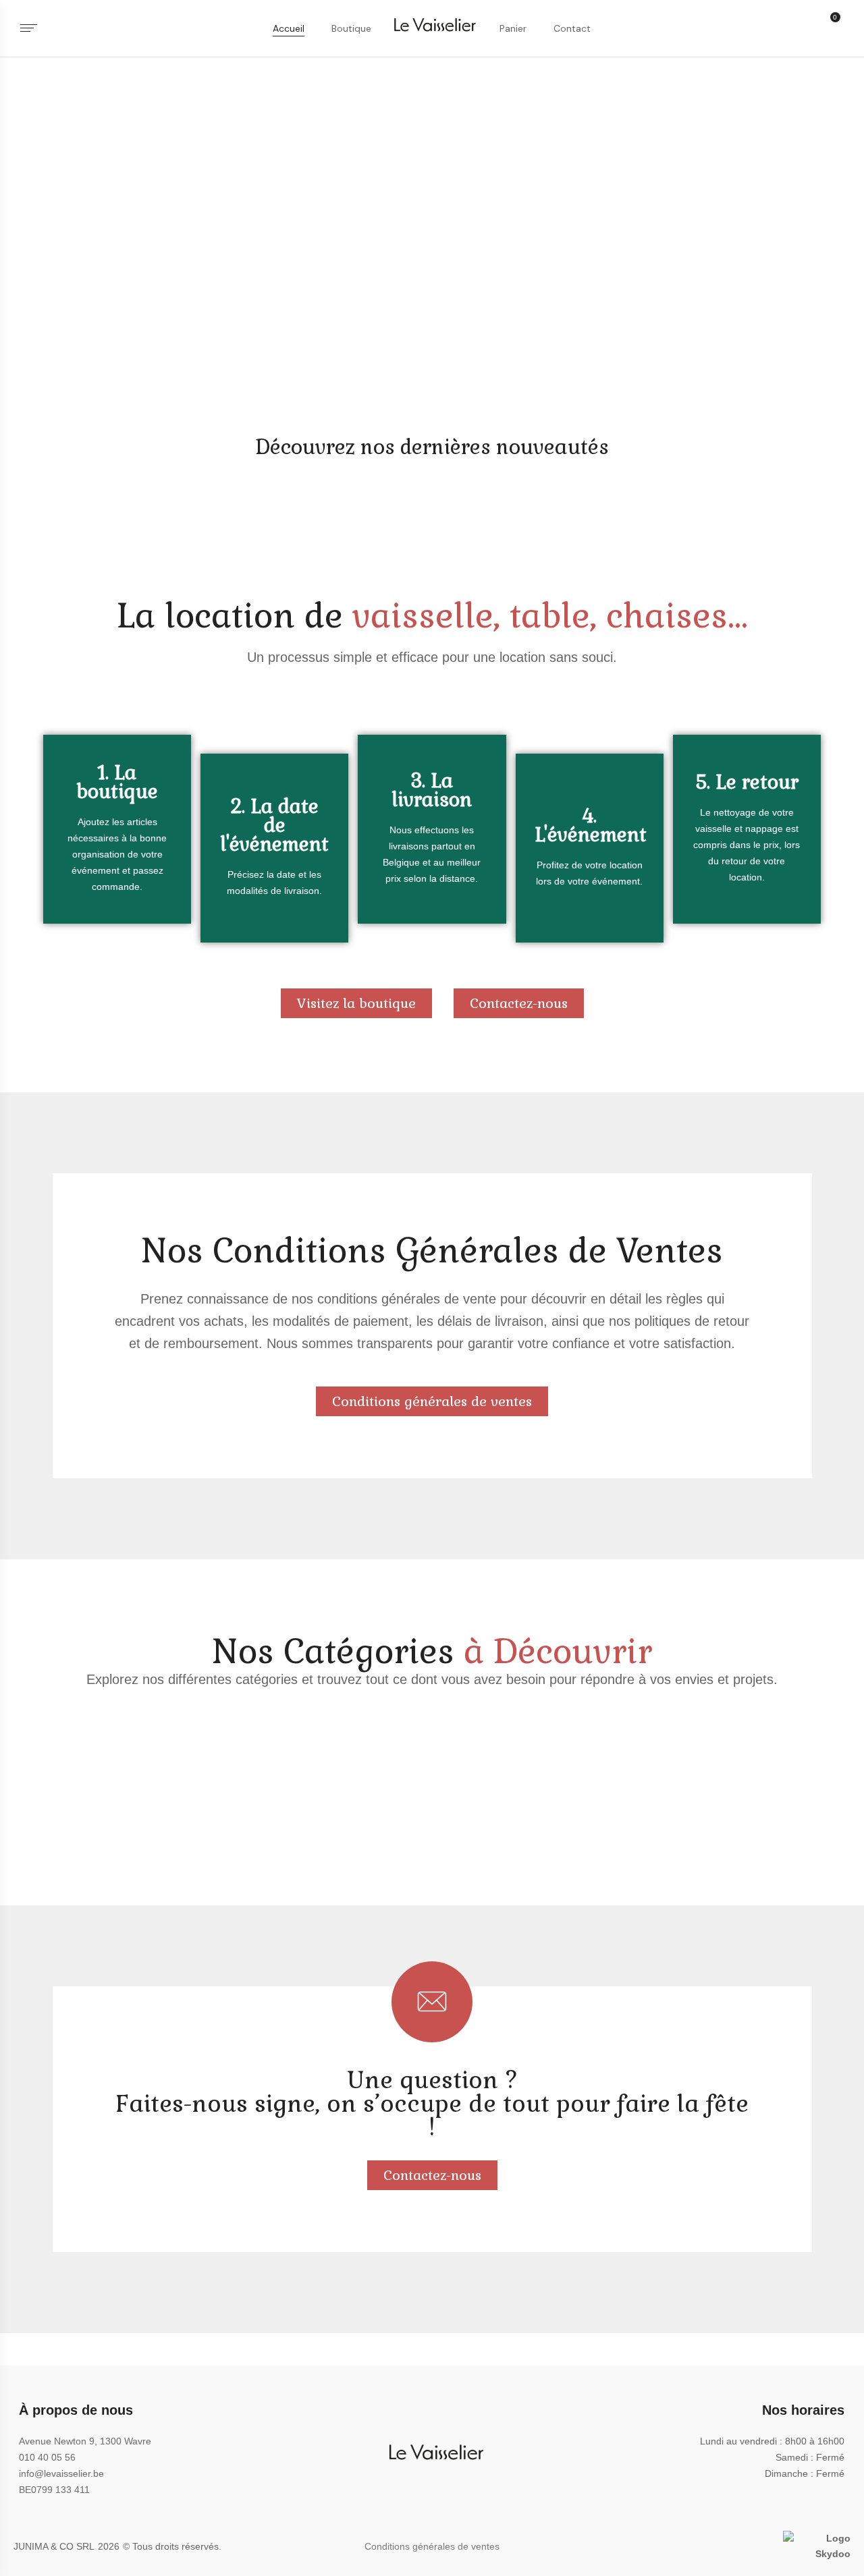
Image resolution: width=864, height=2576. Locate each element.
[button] (836, 29)
